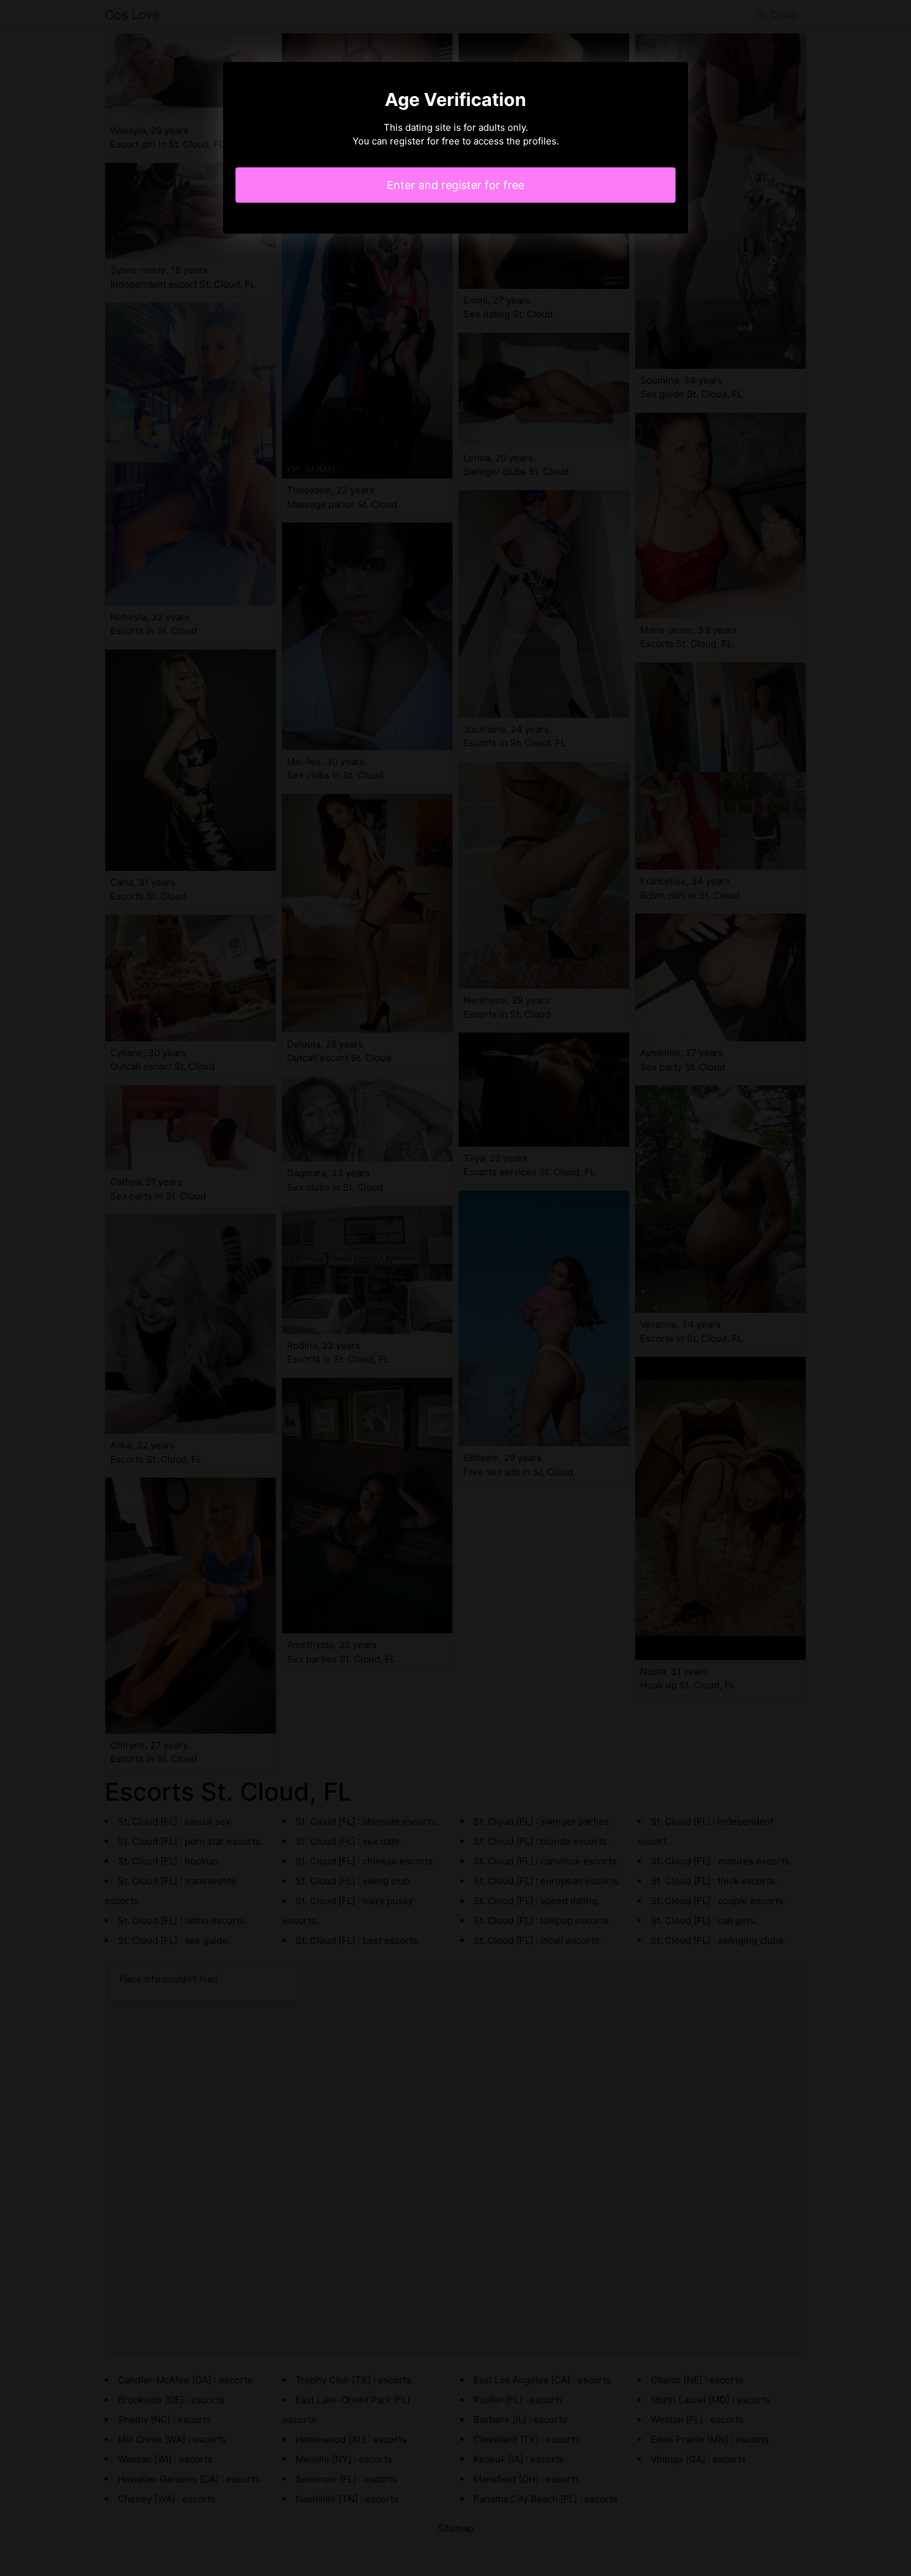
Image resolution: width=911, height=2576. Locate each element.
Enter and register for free (455, 185)
